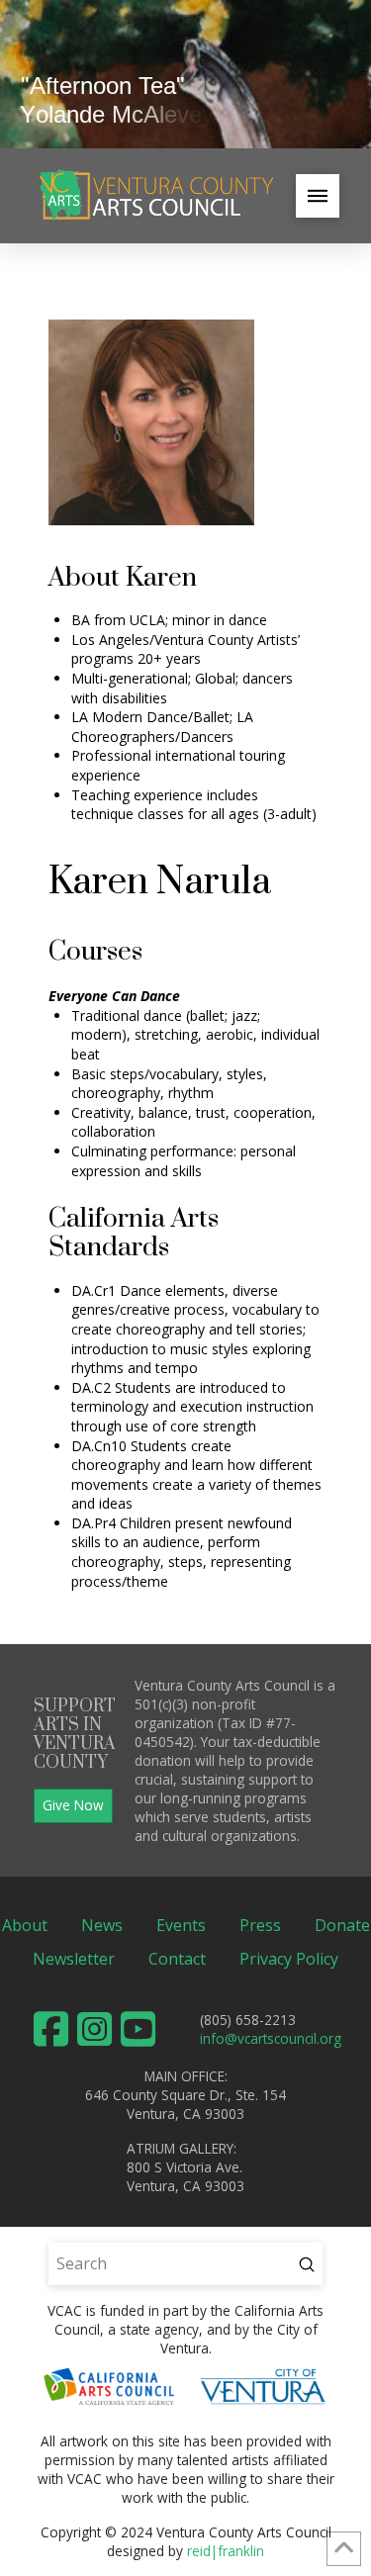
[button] (318, 196)
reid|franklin (226, 2551)
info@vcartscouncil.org (271, 2038)
